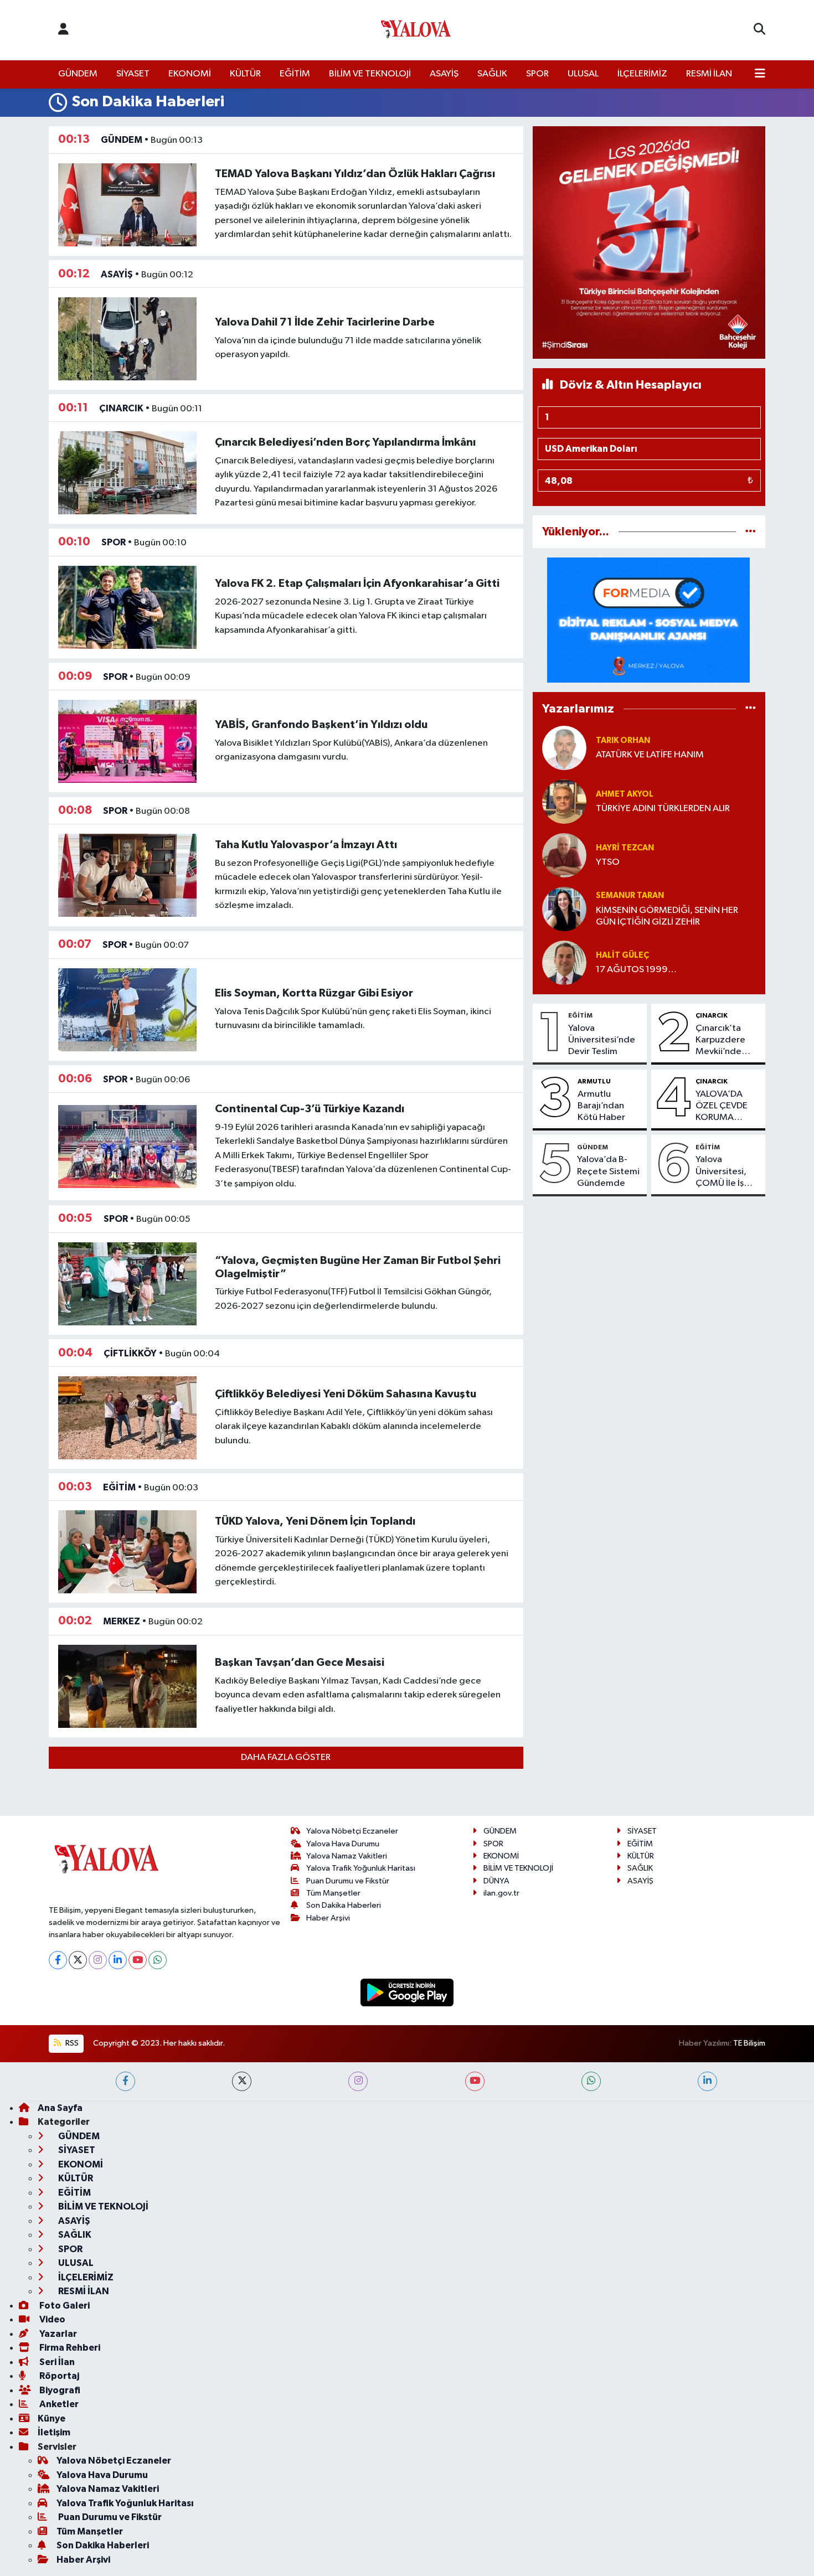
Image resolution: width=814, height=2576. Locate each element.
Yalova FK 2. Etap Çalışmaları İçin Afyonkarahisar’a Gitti (357, 584)
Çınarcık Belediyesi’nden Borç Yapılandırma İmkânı (345, 442)
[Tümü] (751, 532)
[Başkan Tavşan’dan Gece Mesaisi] (127, 1686)
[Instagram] (98, 1960)
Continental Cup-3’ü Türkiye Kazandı (310, 1109)
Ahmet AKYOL (625, 794)
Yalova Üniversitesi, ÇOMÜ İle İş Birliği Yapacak (725, 1172)
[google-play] (407, 1992)
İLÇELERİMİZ (642, 74)
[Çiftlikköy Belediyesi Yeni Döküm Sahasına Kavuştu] (127, 1418)
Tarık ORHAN (623, 740)
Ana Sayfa (60, 2108)
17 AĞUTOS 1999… (636, 970)
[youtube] (475, 2081)
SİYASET (133, 74)
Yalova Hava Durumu (343, 1844)
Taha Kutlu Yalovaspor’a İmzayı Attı (306, 845)
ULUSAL (583, 74)
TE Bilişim (749, 2043)
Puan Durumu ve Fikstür (348, 1881)
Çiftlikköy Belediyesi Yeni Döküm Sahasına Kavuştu (346, 1394)
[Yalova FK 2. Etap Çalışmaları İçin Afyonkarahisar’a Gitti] (127, 607)
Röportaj (58, 2376)
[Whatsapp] (158, 1960)
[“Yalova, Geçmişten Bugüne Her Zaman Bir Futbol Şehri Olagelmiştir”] (127, 1284)
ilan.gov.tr (501, 1893)
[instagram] (358, 2081)
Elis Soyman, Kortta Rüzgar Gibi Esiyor (314, 993)
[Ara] (759, 30)
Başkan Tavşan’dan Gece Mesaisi (300, 1663)
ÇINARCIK (121, 408)
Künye (51, 2418)
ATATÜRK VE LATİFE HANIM (650, 755)
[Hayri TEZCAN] (564, 855)
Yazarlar (57, 2334)
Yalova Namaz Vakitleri (347, 1856)
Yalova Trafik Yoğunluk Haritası (361, 1868)
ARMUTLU (594, 1081)
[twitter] (242, 2081)
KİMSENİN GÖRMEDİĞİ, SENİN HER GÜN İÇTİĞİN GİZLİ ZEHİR (667, 916)
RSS (71, 2043)
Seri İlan (56, 2362)
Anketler (58, 2404)
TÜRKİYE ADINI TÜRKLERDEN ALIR (663, 809)
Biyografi (59, 2390)
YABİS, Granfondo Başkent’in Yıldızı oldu (321, 725)
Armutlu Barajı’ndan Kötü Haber (601, 1106)
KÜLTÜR (245, 74)
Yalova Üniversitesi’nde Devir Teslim (602, 1040)
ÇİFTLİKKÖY (130, 1353)
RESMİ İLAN (709, 74)
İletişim (54, 2432)
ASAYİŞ (444, 74)
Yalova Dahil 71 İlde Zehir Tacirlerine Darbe (325, 322)
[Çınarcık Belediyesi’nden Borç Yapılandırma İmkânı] (127, 473)
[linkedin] (707, 2081)
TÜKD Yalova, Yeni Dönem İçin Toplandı (315, 1521)
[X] (78, 1960)
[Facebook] (58, 1960)
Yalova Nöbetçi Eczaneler (352, 1831)
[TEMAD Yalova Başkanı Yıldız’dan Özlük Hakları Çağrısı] (127, 205)
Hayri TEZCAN (625, 848)
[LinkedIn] (118, 1960)
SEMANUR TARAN (630, 895)
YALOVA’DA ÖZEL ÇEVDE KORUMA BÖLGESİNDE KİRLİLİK (722, 1107)
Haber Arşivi (328, 1918)
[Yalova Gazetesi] (416, 30)
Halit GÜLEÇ (622, 955)
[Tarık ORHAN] (564, 748)
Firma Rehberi (69, 2348)
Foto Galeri (64, 2306)
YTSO (608, 862)
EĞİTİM (295, 74)
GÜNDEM (78, 74)
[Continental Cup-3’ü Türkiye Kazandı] (127, 1146)
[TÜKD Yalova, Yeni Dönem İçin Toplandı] (127, 1552)
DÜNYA (496, 1881)
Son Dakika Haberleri (344, 1905)
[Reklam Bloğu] (649, 242)
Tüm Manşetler (333, 1893)
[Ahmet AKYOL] (564, 801)
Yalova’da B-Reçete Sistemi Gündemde (608, 1171)
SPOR (537, 74)
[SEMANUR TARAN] (564, 909)
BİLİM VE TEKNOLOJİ (370, 74)
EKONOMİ (190, 74)
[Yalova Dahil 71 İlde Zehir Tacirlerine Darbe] (127, 339)
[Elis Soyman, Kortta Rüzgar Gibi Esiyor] (127, 1010)
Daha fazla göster (286, 1757)
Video (51, 2319)
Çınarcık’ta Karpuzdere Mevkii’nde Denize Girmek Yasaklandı (726, 1041)
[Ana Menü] (760, 74)
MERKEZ (122, 1621)
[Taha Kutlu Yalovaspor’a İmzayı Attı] (127, 875)
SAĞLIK (492, 74)
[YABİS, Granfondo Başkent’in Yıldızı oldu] (127, 741)
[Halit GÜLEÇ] (564, 962)
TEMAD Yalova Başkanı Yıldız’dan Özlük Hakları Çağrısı (355, 174)
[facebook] (125, 2081)
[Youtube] (138, 1960)
